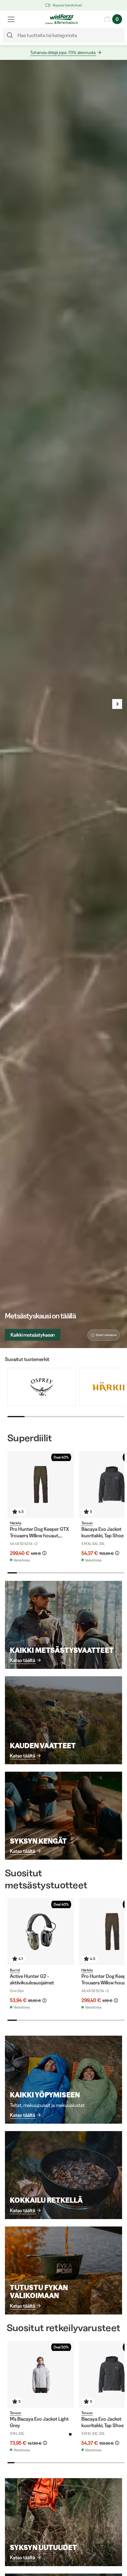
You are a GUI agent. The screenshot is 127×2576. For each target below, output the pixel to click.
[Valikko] (11, 19)
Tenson (87, 1523)
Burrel (15, 1970)
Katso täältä (23, 1660)
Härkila (16, 1523)
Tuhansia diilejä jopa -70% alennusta (63, 52)
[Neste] (117, 704)
